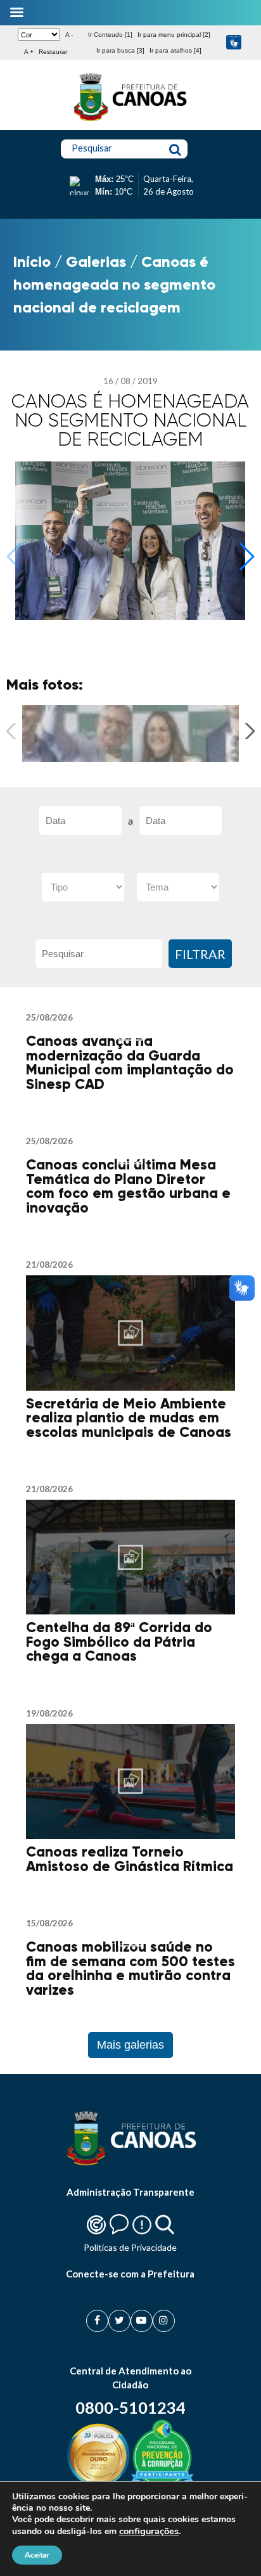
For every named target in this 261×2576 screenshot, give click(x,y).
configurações (149, 2531)
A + (29, 52)
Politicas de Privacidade (130, 2247)
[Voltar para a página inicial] (130, 121)
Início (32, 261)
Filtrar (200, 954)
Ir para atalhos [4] (175, 50)
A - (69, 35)
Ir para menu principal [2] (174, 35)
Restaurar (53, 52)
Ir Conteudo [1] (110, 35)
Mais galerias (130, 2045)
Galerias (96, 261)
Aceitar (37, 2555)
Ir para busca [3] (120, 50)
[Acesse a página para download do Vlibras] (234, 43)
